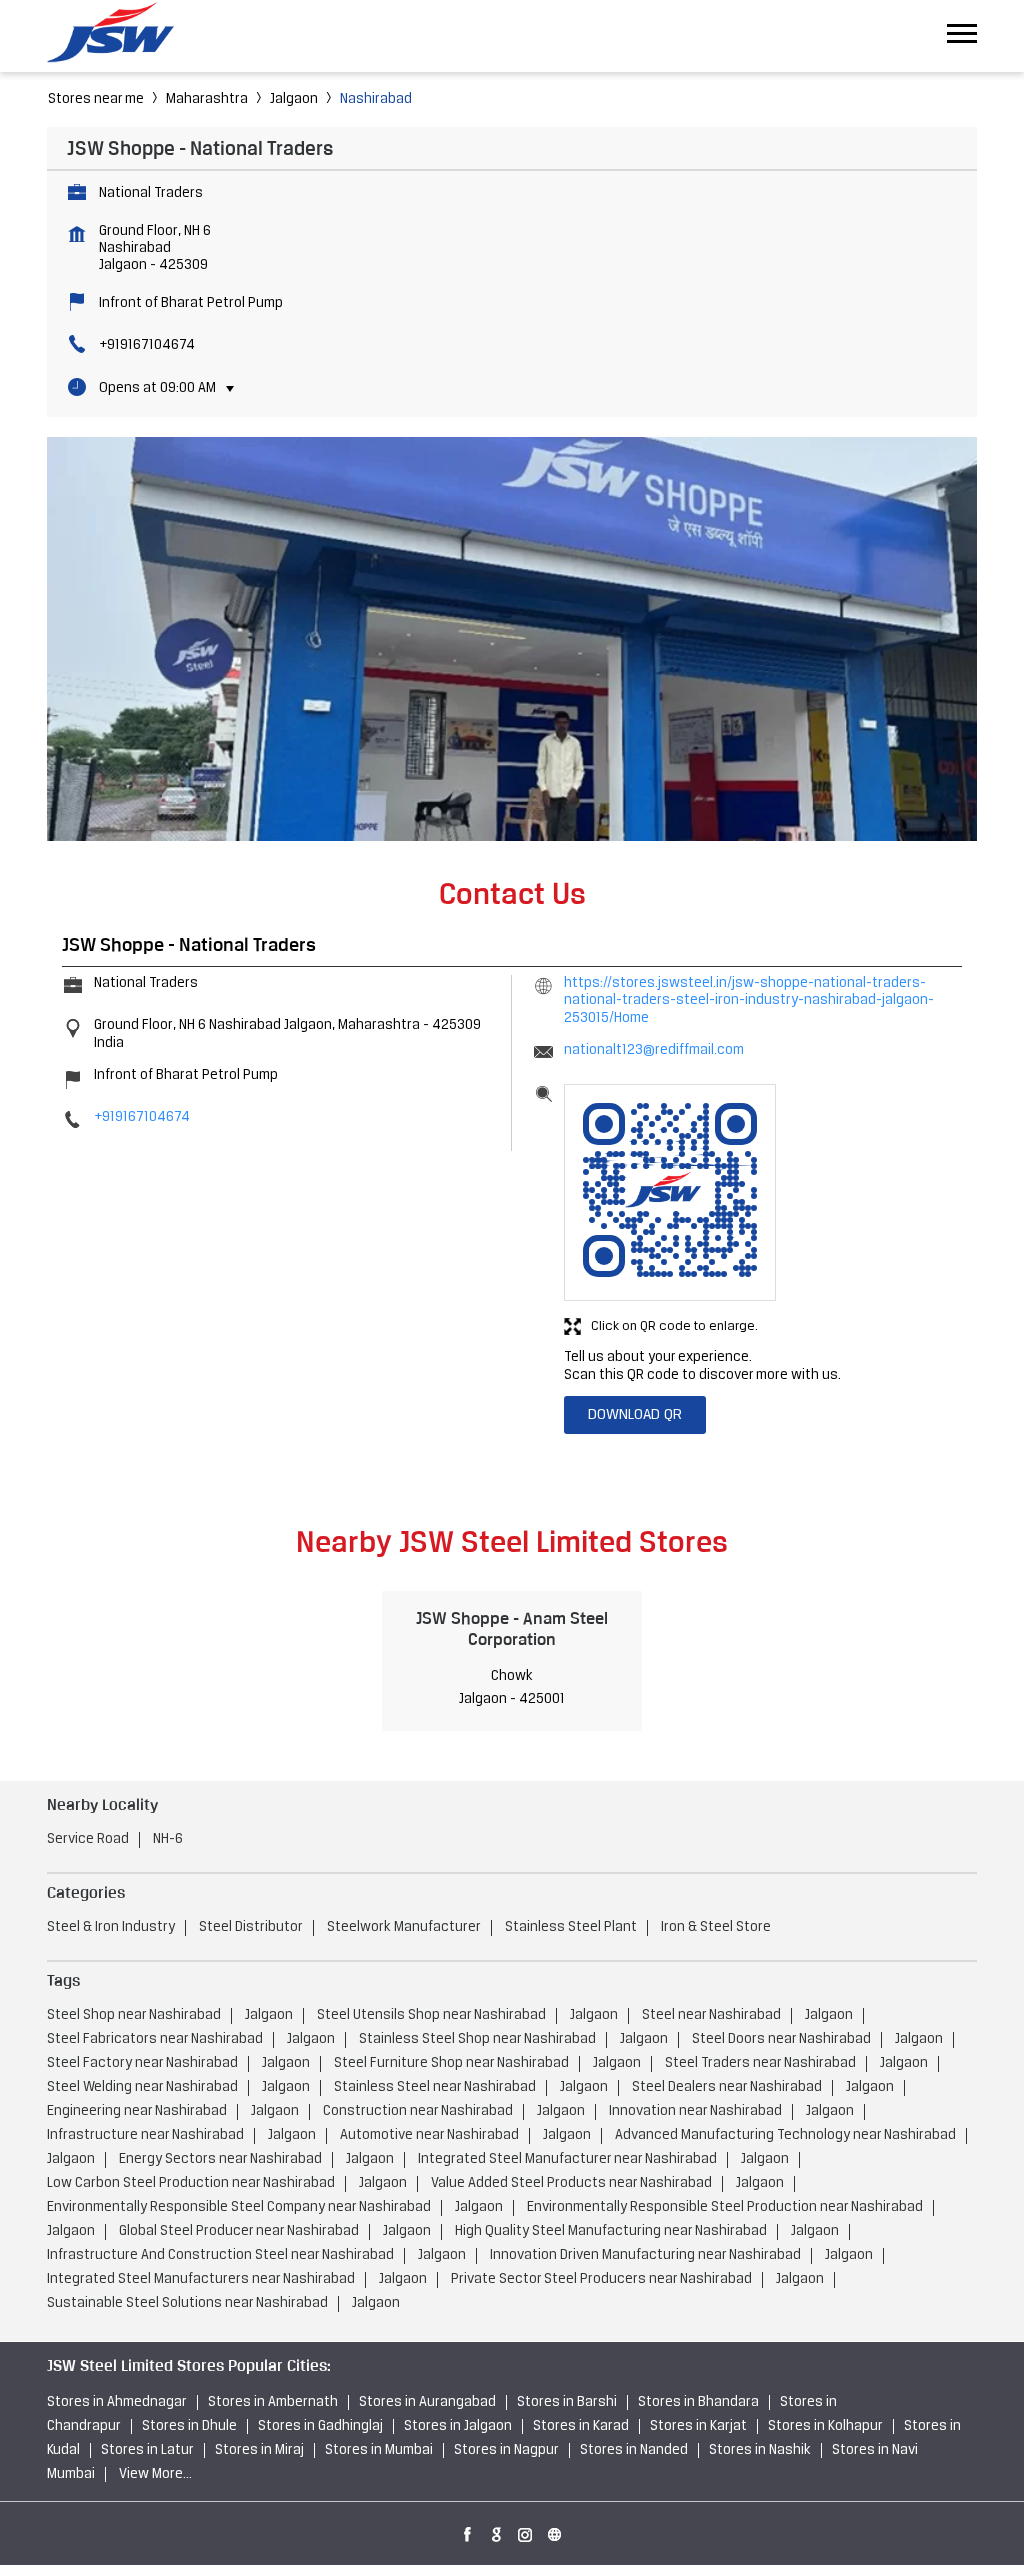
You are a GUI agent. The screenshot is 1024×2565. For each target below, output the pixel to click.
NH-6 (168, 1839)
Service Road (88, 1839)
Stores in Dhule (189, 2426)
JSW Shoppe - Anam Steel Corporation (512, 1628)
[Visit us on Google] (497, 2531)
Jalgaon (294, 99)
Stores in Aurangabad (427, 2402)
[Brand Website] (555, 2531)
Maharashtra (207, 99)
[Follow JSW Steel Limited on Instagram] (526, 2531)
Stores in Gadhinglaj (320, 2426)
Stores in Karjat (698, 2426)
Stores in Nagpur (506, 2450)
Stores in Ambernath (273, 2402)
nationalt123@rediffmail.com (654, 1050)
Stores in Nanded (634, 2450)
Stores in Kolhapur (825, 2426)
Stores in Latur (147, 2450)
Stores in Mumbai (379, 2450)
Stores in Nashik (760, 2450)
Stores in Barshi (567, 2402)
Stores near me (96, 99)
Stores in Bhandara (698, 2402)
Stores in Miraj (259, 2450)
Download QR (635, 1415)
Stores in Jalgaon (458, 2426)
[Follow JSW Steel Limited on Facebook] (468, 2531)
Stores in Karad (581, 2426)
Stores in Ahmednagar (117, 2402)
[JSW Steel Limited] (122, 35)
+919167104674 (147, 345)
